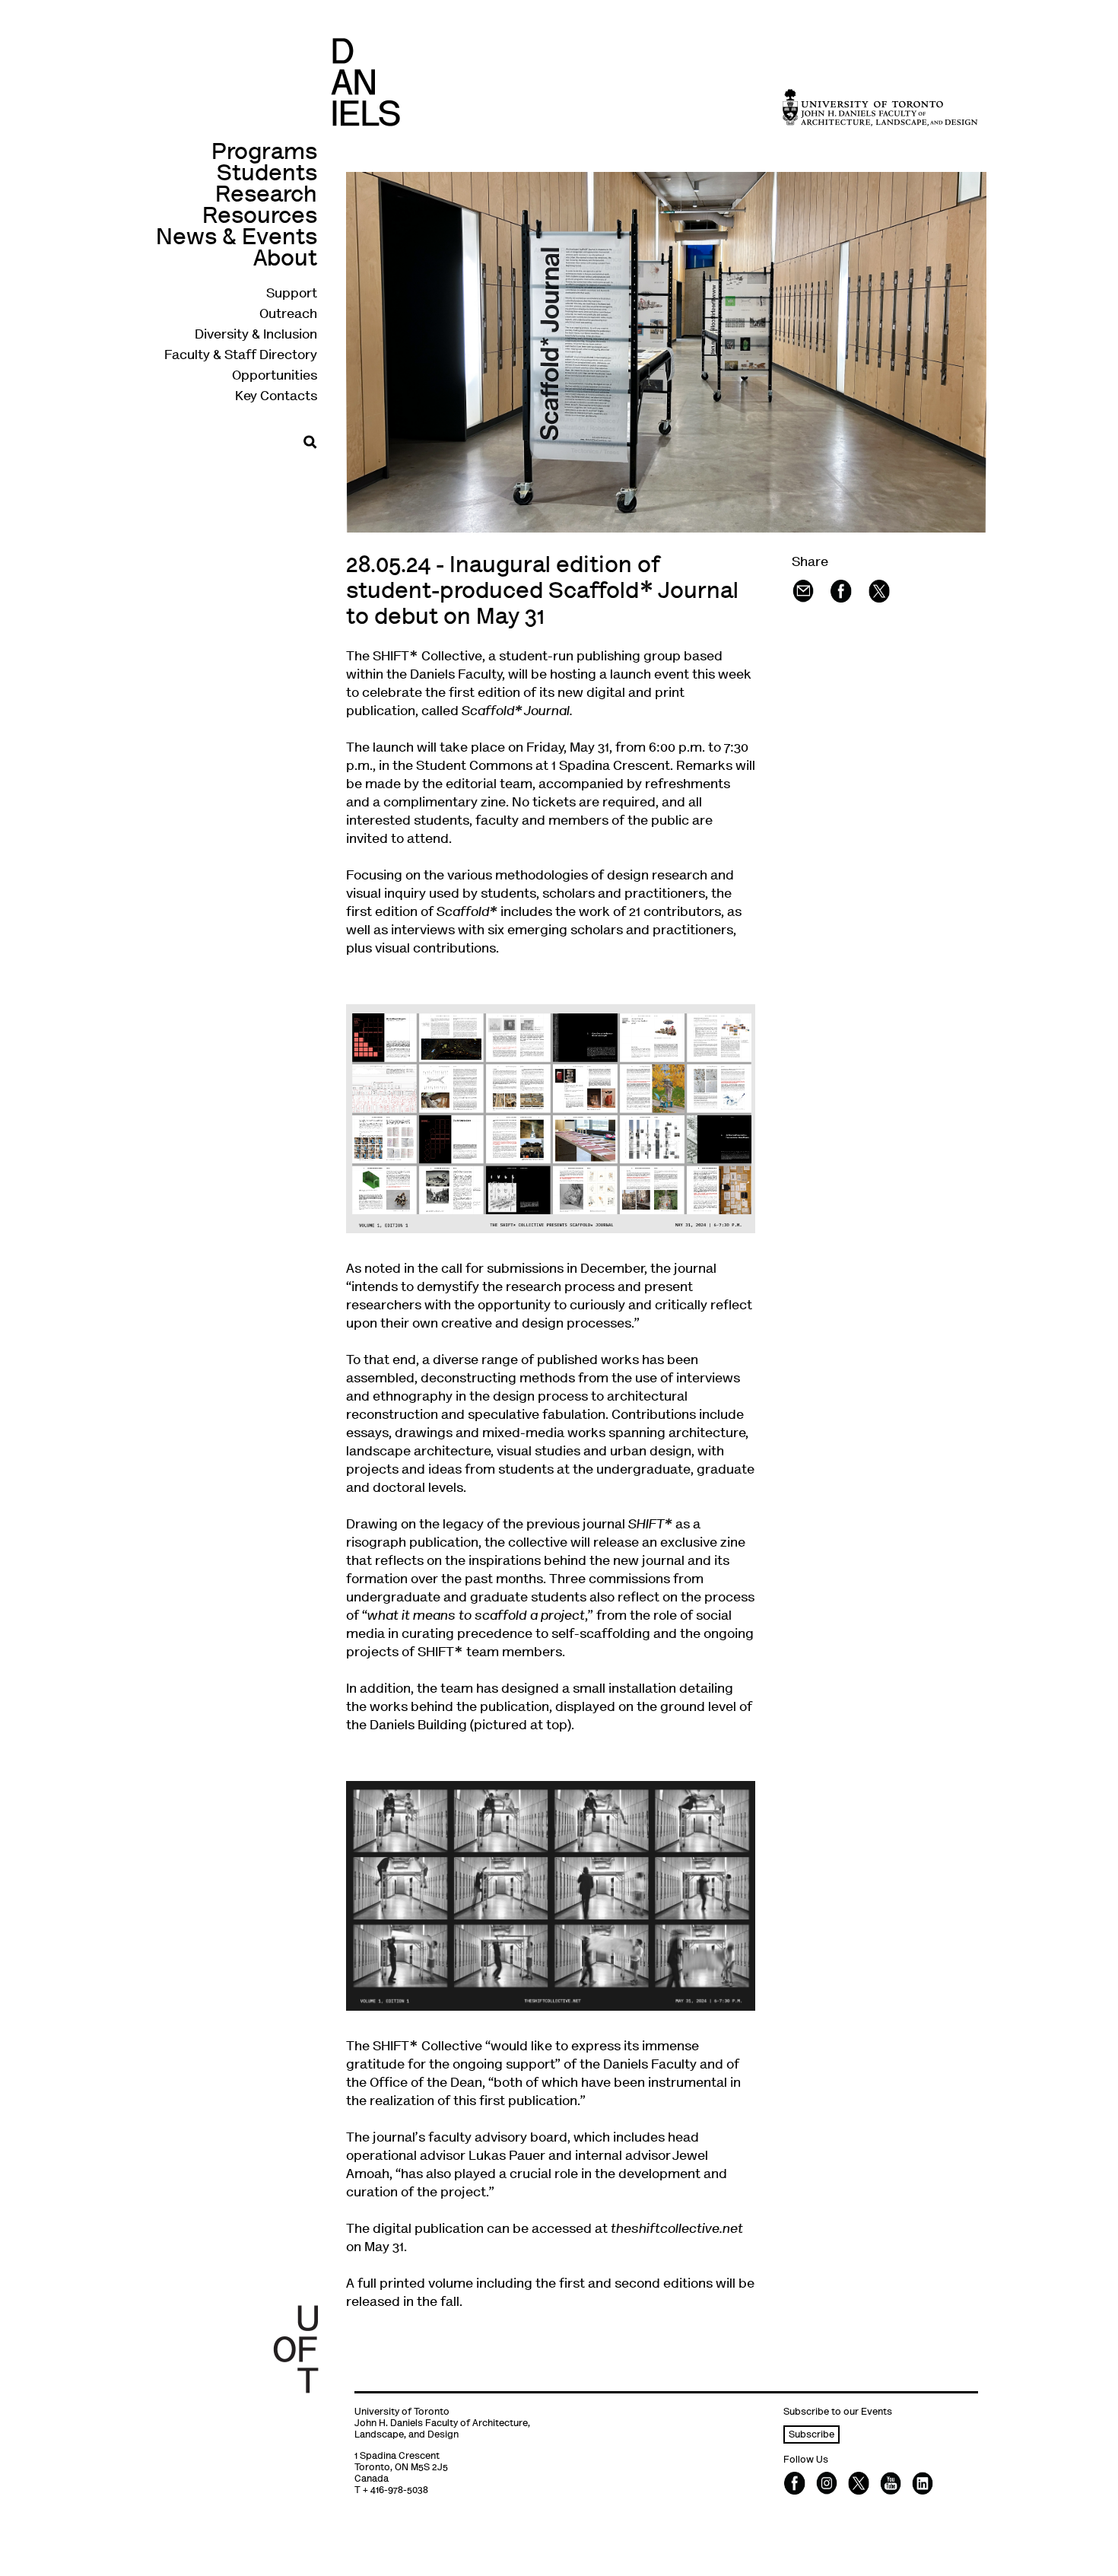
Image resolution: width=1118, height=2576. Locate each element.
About (285, 260)
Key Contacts (276, 397)
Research (266, 196)
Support (292, 294)
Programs (264, 153)
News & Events (237, 239)
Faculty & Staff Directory (241, 356)
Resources (260, 217)
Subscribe (812, 2436)
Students (267, 175)
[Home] (365, 82)
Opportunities (275, 377)
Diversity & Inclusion (256, 336)
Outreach (288, 315)
